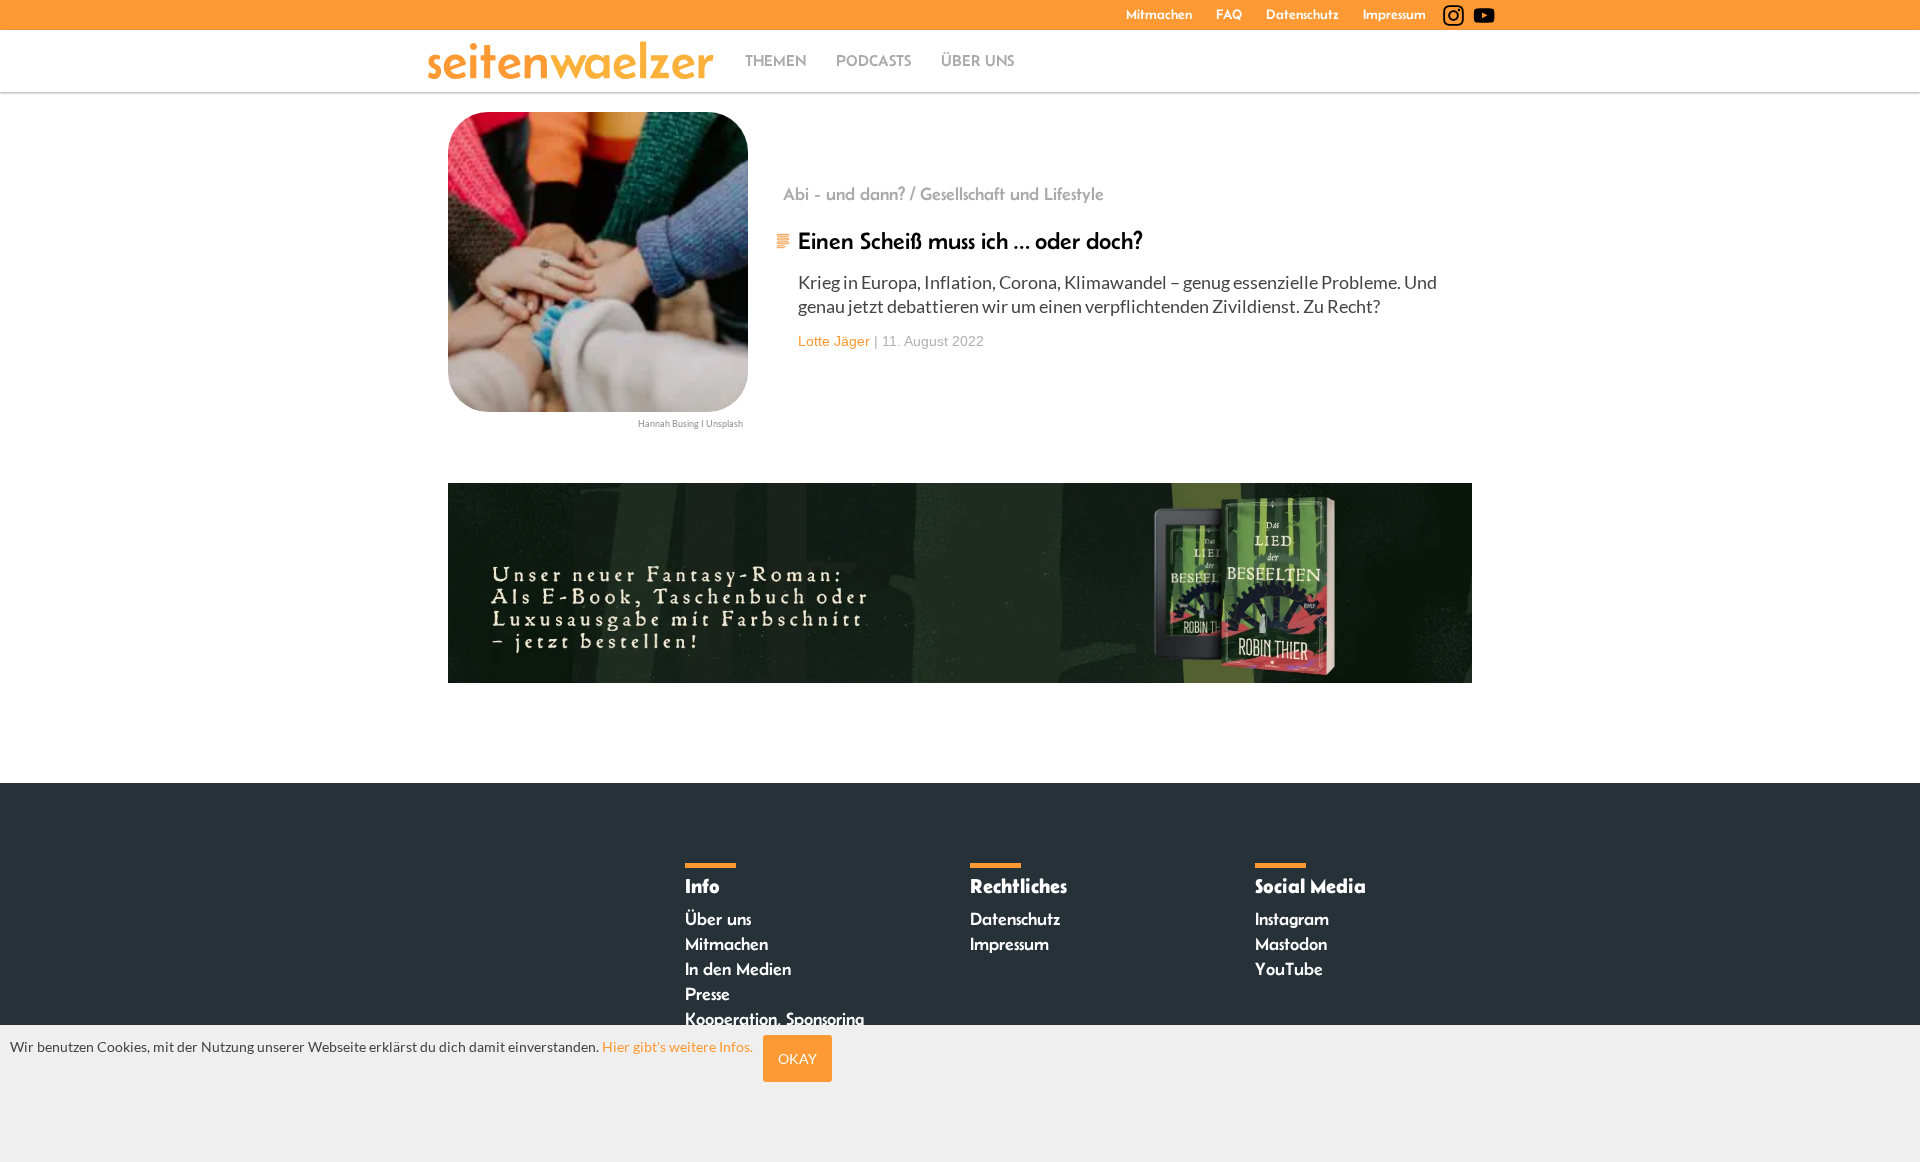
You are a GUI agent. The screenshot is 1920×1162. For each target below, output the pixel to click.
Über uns (977, 60)
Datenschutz (1302, 14)
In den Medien (738, 969)
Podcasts (873, 60)
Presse (707, 994)
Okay (797, 1058)
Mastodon (1291, 944)
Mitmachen (1159, 14)
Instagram (1292, 919)
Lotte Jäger (834, 341)
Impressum (1394, 14)
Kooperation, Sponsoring (774, 1019)
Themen (775, 60)
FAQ (1229, 14)
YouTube (1289, 969)
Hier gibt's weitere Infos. (677, 1046)
